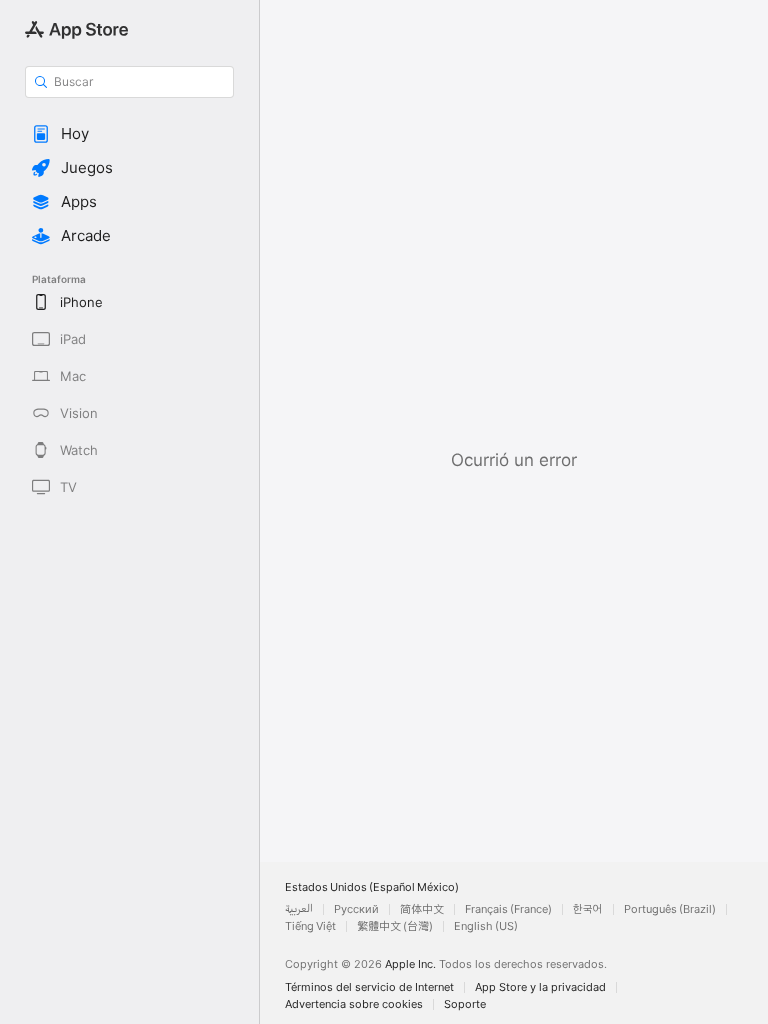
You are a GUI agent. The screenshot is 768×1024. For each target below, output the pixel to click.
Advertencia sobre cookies (354, 1004)
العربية (299, 909)
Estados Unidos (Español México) (372, 887)
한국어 (588, 909)
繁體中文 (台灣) (395, 926)
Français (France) (508, 909)
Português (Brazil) (670, 909)
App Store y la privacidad (540, 987)
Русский (356, 909)
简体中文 (422, 909)
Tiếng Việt (310, 926)
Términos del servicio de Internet (369, 987)
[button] (129, 134)
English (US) (486, 926)
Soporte (465, 1004)
